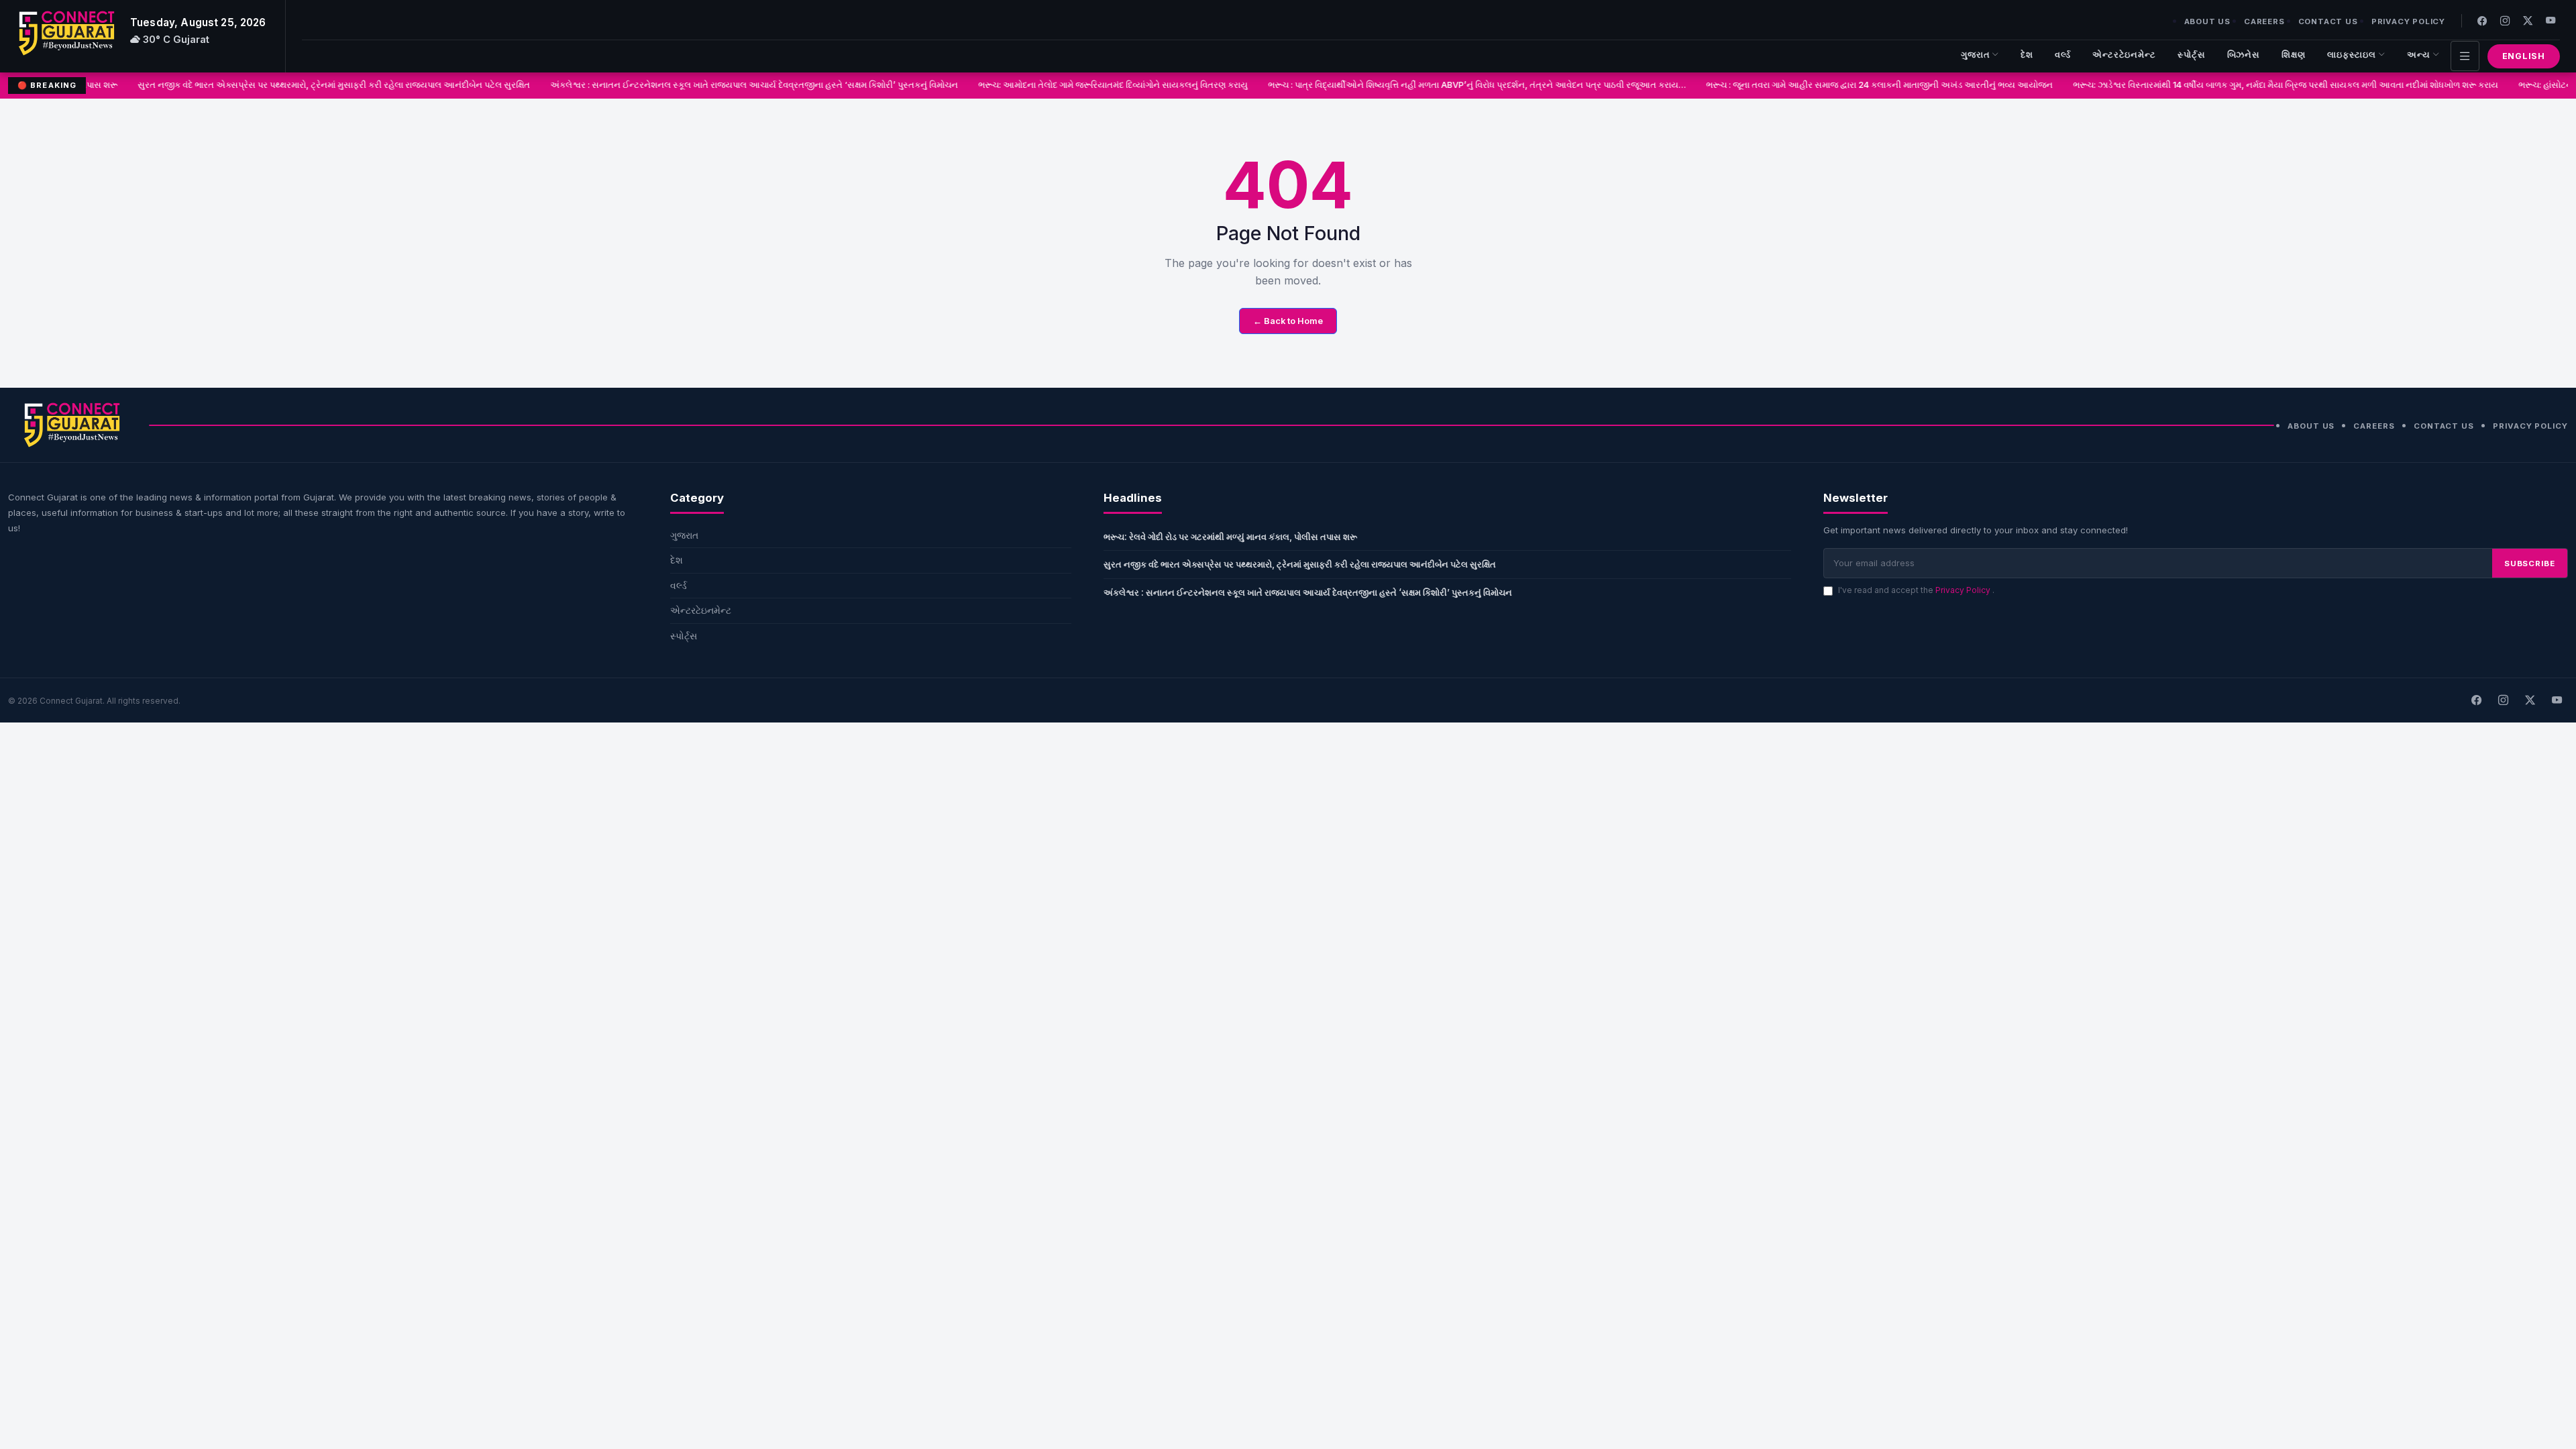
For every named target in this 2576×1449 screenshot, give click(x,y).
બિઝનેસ (2244, 55)
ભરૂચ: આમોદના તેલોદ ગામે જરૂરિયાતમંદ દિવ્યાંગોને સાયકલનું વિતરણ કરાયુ (1081, 85)
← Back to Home (1288, 321)
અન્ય (2419, 55)
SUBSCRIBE (2530, 563)
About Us (2207, 21)
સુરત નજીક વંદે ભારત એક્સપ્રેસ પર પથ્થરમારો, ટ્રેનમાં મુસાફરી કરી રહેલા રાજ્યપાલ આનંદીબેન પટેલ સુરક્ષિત (302, 85)
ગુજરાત (1976, 55)
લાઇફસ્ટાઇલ (2352, 55)
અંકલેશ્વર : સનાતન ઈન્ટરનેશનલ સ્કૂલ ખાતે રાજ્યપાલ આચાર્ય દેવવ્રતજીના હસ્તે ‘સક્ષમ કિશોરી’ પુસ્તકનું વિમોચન (722, 85)
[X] (2530, 700)
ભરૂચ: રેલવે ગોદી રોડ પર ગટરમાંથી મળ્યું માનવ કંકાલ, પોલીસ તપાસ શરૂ (1230, 537)
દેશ (2027, 55)
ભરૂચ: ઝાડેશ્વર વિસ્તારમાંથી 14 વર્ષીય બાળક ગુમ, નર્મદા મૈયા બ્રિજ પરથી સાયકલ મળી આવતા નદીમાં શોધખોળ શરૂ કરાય (2254, 85)
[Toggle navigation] (2465, 56)
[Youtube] (2551, 20)
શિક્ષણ (2294, 55)
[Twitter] (2528, 20)
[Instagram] (2505, 20)
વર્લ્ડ (2063, 55)
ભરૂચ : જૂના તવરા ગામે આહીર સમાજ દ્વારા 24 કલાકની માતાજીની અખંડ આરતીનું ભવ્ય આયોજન (1848, 85)
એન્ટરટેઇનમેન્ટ (2124, 55)
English (2524, 56)
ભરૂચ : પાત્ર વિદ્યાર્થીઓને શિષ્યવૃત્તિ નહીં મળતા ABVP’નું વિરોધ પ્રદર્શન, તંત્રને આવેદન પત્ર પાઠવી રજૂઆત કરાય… (1445, 85)
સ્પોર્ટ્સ (2192, 55)
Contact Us (2328, 21)
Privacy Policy (2408, 21)
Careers (2264, 21)
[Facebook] (2482, 20)
